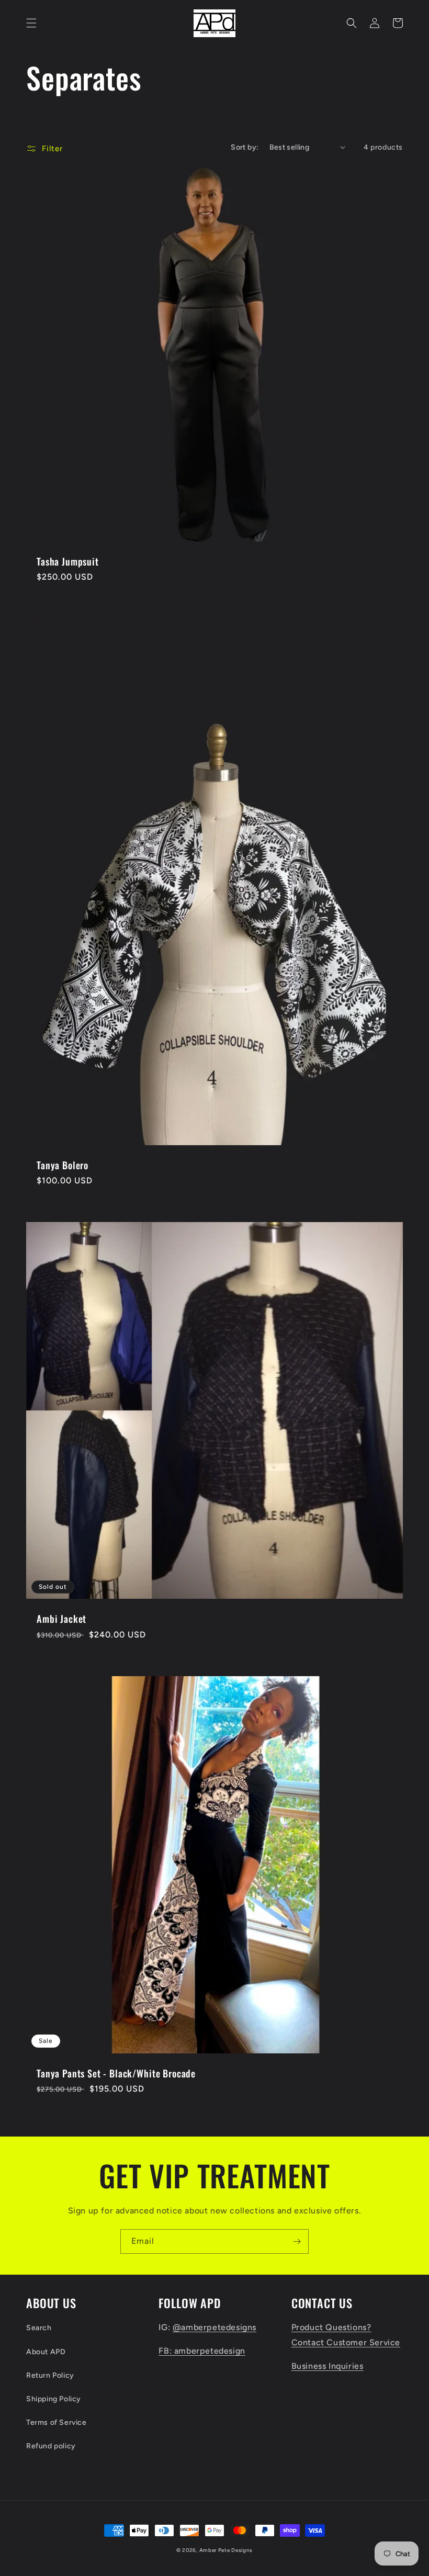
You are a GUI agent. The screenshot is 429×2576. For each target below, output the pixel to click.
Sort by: (245, 147)
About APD (46, 2352)
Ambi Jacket (61, 1619)
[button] (31, 23)
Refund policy (51, 2446)
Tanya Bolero (63, 1165)
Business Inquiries (328, 2366)
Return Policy (50, 2375)
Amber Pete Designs (226, 2550)
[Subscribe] (297, 2241)
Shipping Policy (54, 2399)
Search (39, 2328)
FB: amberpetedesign (202, 2351)
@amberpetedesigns (214, 2327)
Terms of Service (57, 2422)
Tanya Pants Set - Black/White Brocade (116, 2073)
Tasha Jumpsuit (68, 561)
